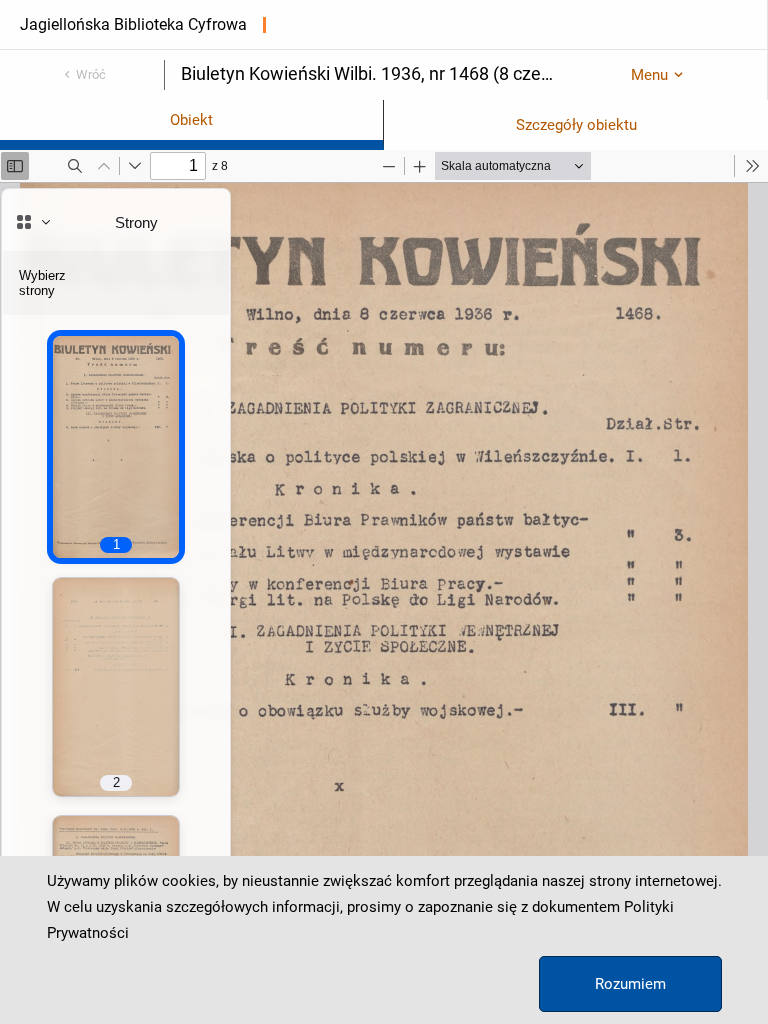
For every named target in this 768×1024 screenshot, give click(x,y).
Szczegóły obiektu (576, 125)
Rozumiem (630, 984)
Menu (649, 75)
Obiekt (191, 120)
